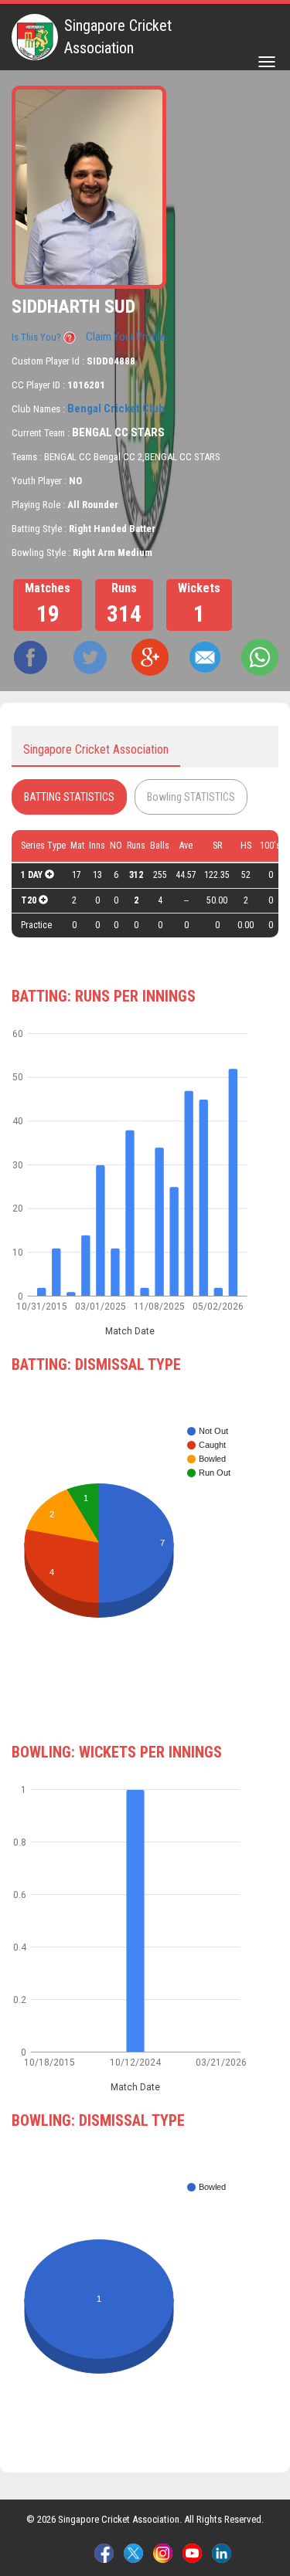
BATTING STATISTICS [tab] (69, 797)
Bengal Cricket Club (116, 408)
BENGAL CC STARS (118, 432)
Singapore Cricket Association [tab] (96, 749)
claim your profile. (127, 337)
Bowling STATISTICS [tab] (191, 797)
